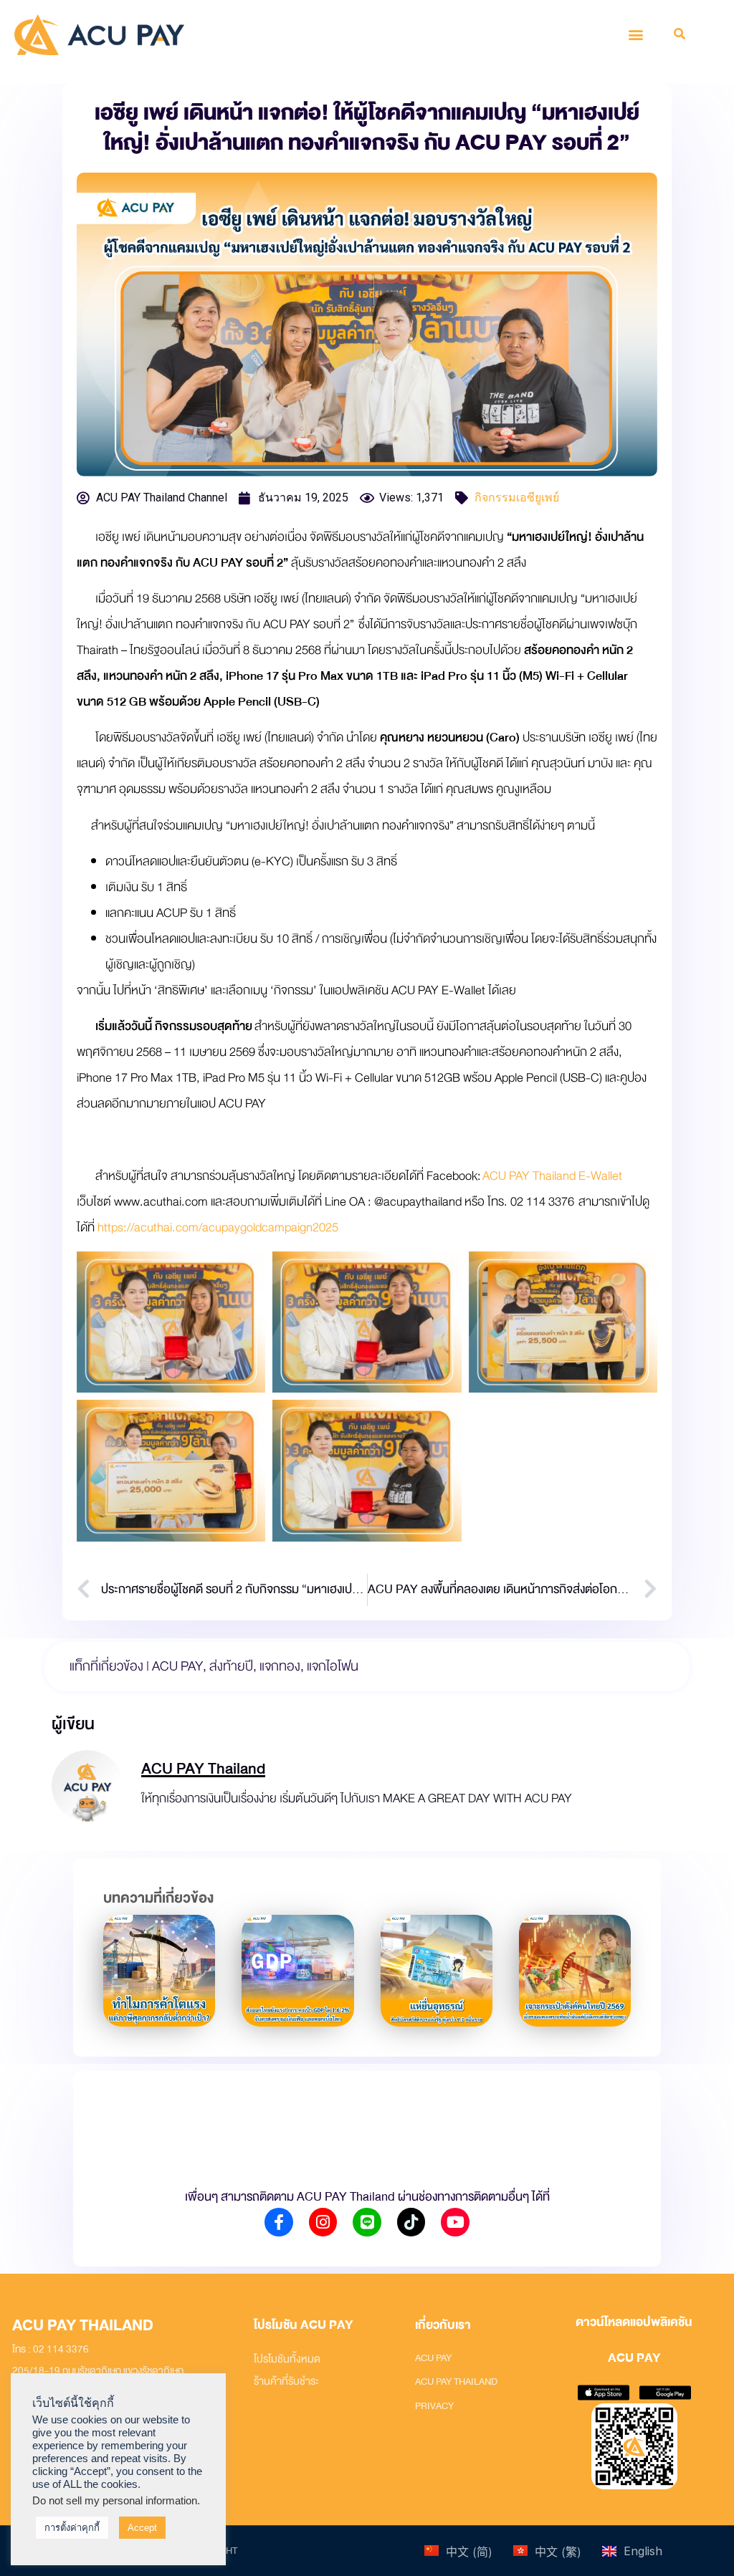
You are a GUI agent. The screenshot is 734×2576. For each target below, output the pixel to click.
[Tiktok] (411, 2222)
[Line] (367, 2222)
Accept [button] (142, 2528)
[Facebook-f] (279, 2222)
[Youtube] (455, 2222)
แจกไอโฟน (333, 1666)
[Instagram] (323, 2222)
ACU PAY (177, 1666)
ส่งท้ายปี (231, 1666)
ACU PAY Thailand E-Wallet (552, 1176)
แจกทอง (280, 1666)
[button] (636, 35)
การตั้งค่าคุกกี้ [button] (72, 2528)
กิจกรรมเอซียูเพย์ (517, 498)
